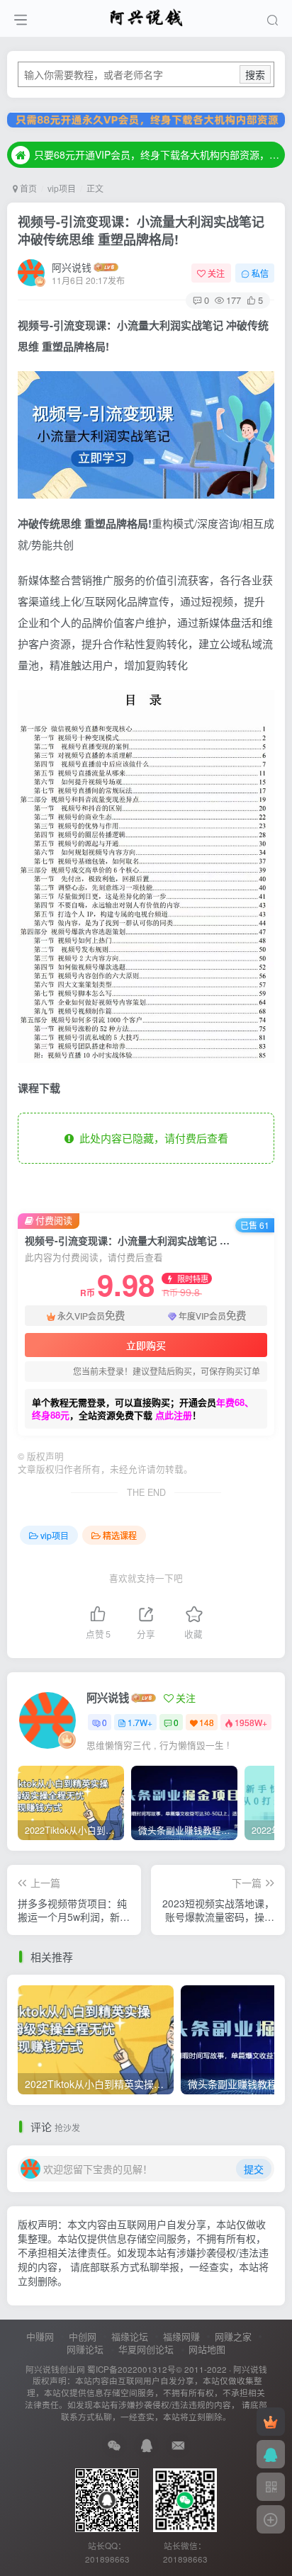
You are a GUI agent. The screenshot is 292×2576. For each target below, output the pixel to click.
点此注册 (174, 1415)
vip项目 (62, 188)
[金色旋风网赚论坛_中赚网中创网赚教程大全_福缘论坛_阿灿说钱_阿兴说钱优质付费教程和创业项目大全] (146, 16)
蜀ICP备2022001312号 (131, 2369)
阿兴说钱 (72, 267)
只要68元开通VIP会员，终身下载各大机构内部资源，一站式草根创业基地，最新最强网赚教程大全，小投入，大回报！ (157, 154)
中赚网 (40, 2336)
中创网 (83, 2336)
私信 (260, 273)
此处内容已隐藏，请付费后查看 (151, 1138)
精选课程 (120, 1535)
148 (207, 1722)
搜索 (255, 74)
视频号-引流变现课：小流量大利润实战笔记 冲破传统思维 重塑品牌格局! (141, 231)
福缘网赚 (181, 2336)
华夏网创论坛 (146, 2349)
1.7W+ (140, 1722)
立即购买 (146, 1345)
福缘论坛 (130, 2336)
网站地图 (207, 2349)
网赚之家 (233, 2336)
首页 (27, 188)
